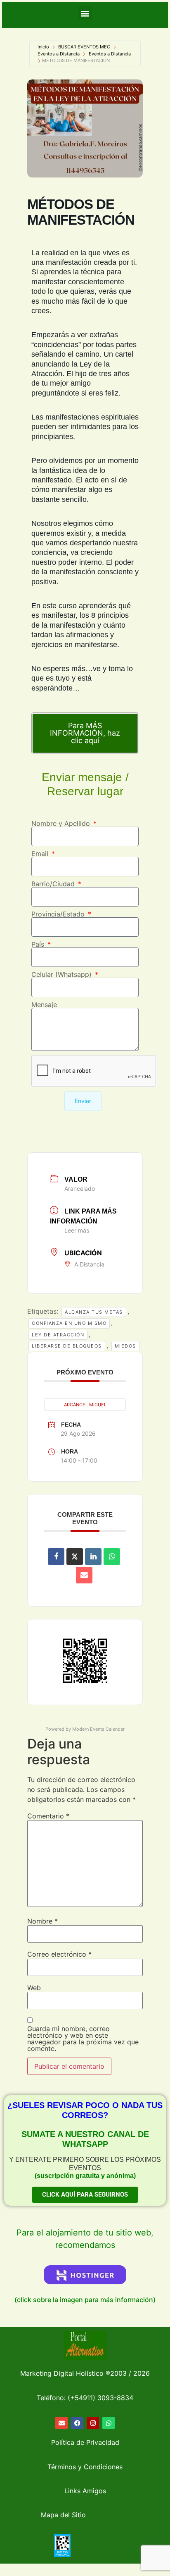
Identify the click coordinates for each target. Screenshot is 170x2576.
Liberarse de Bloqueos (67, 1346)
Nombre (42, 1921)
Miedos (125, 1346)
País (39, 944)
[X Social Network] (75, 1557)
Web (34, 1988)
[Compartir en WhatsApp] (112, 1557)
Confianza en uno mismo (69, 1323)
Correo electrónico (59, 1954)
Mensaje (44, 1005)
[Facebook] (77, 2423)
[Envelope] (61, 2423)
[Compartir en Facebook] (56, 1557)
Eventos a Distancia (59, 54)
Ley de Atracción (58, 1335)
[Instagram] (93, 2423)
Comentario (48, 1816)
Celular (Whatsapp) (63, 974)
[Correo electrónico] (84, 1575)
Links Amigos (85, 2491)
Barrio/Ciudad (54, 884)
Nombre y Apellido (62, 823)
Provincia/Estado (59, 914)
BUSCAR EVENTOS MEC (84, 47)
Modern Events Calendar (98, 1729)
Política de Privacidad (85, 2442)
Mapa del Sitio (63, 2515)
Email (41, 854)
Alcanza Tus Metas (94, 1312)
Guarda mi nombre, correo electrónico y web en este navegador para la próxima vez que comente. (83, 2039)
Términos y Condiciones (85, 2467)
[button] (85, 13)
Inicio (43, 47)
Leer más (77, 1230)
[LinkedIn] (93, 1557)
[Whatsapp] (109, 2423)
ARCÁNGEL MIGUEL (85, 1405)
